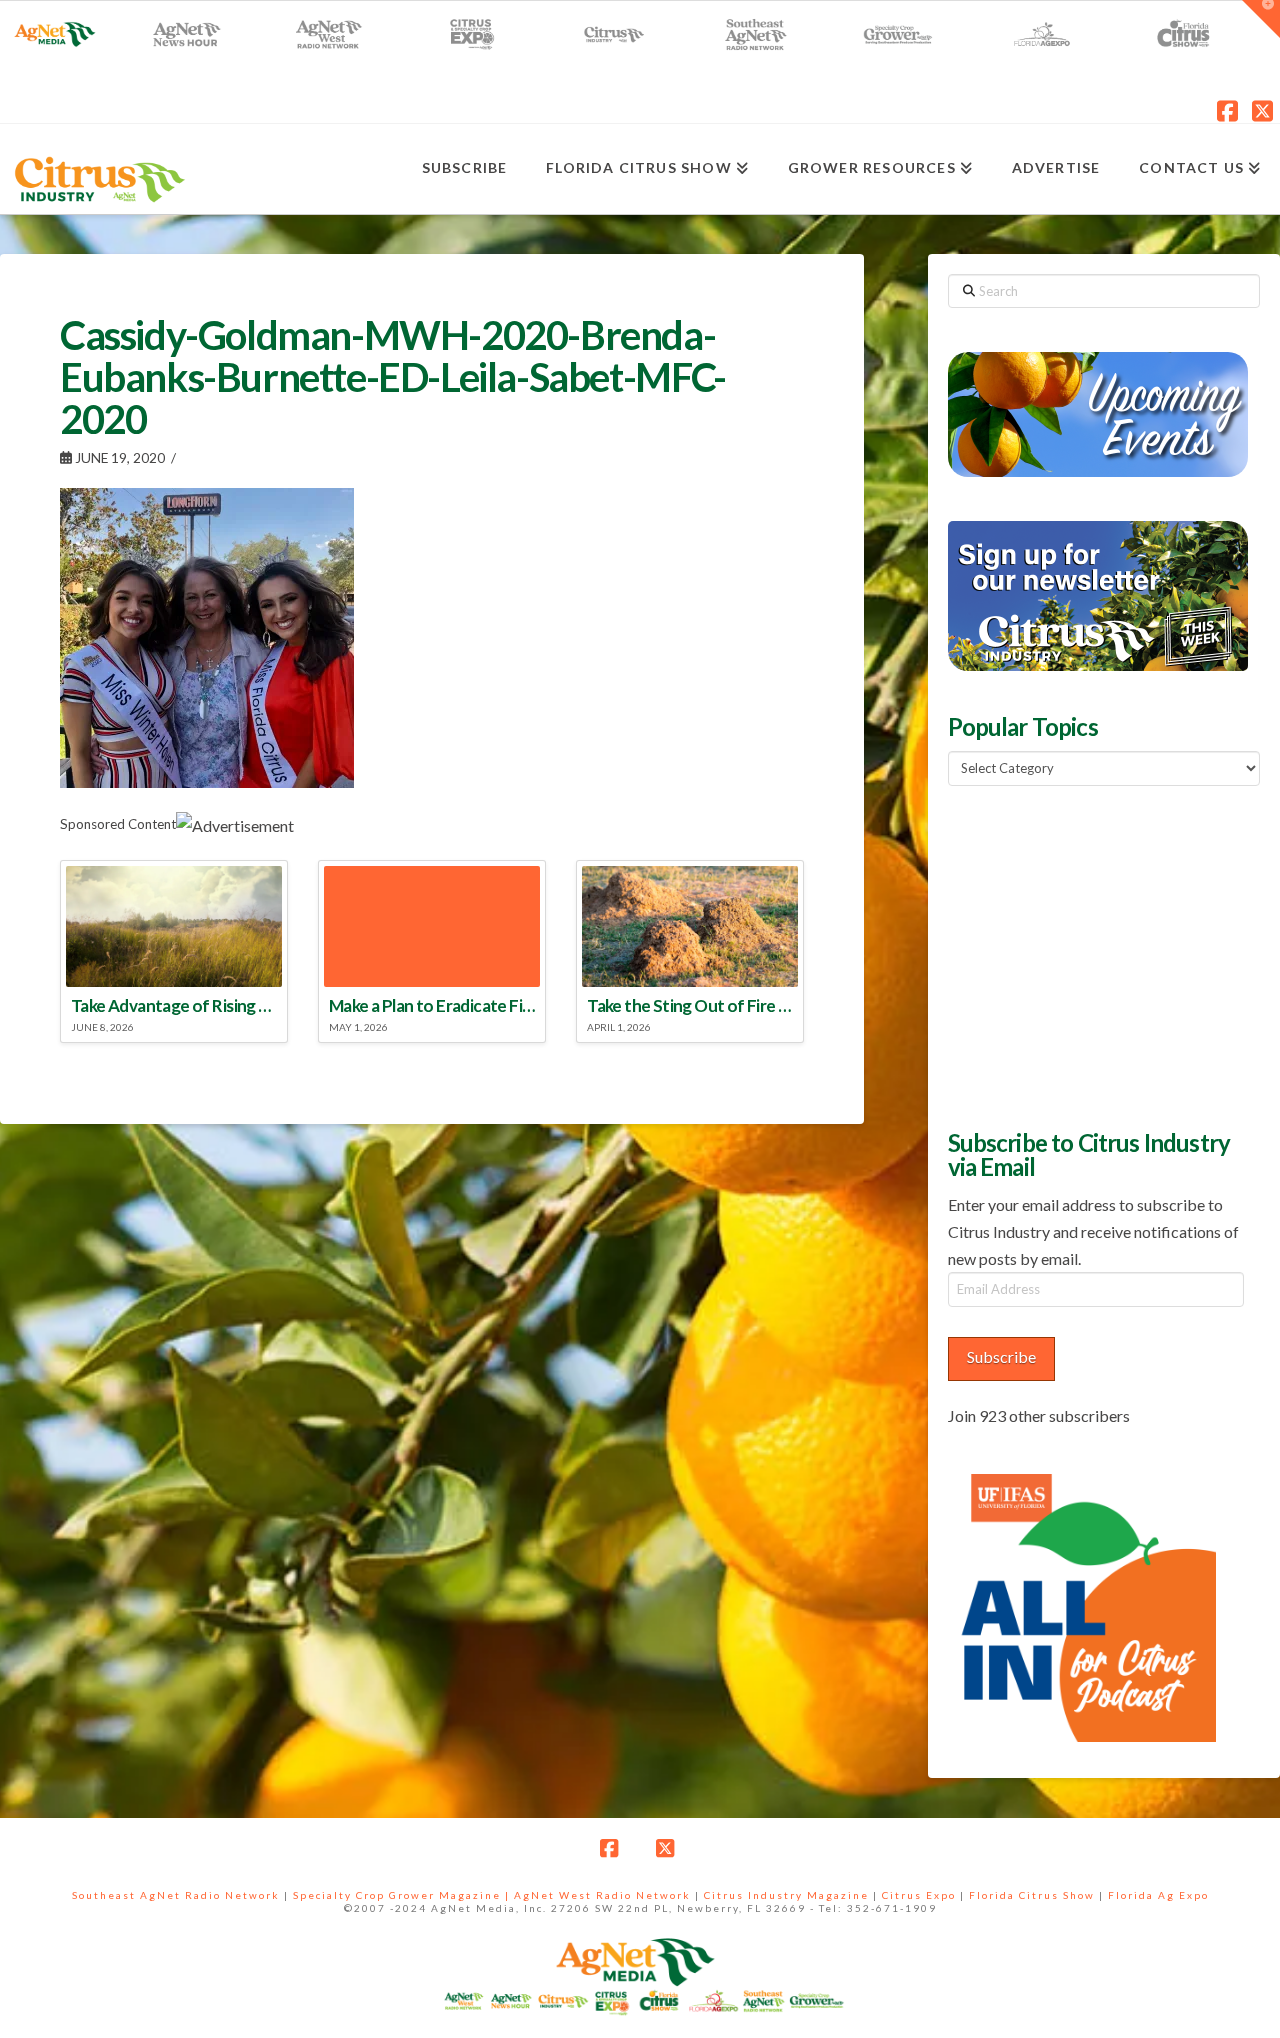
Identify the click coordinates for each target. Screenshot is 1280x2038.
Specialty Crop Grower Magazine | (403, 1895)
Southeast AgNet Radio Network (176, 1895)
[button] (1261, 19)
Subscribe (1001, 1356)
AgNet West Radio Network (602, 1895)
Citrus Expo (919, 1895)
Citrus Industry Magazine (786, 1895)
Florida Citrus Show (1032, 1895)
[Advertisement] (1098, 955)
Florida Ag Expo (1158, 1895)
